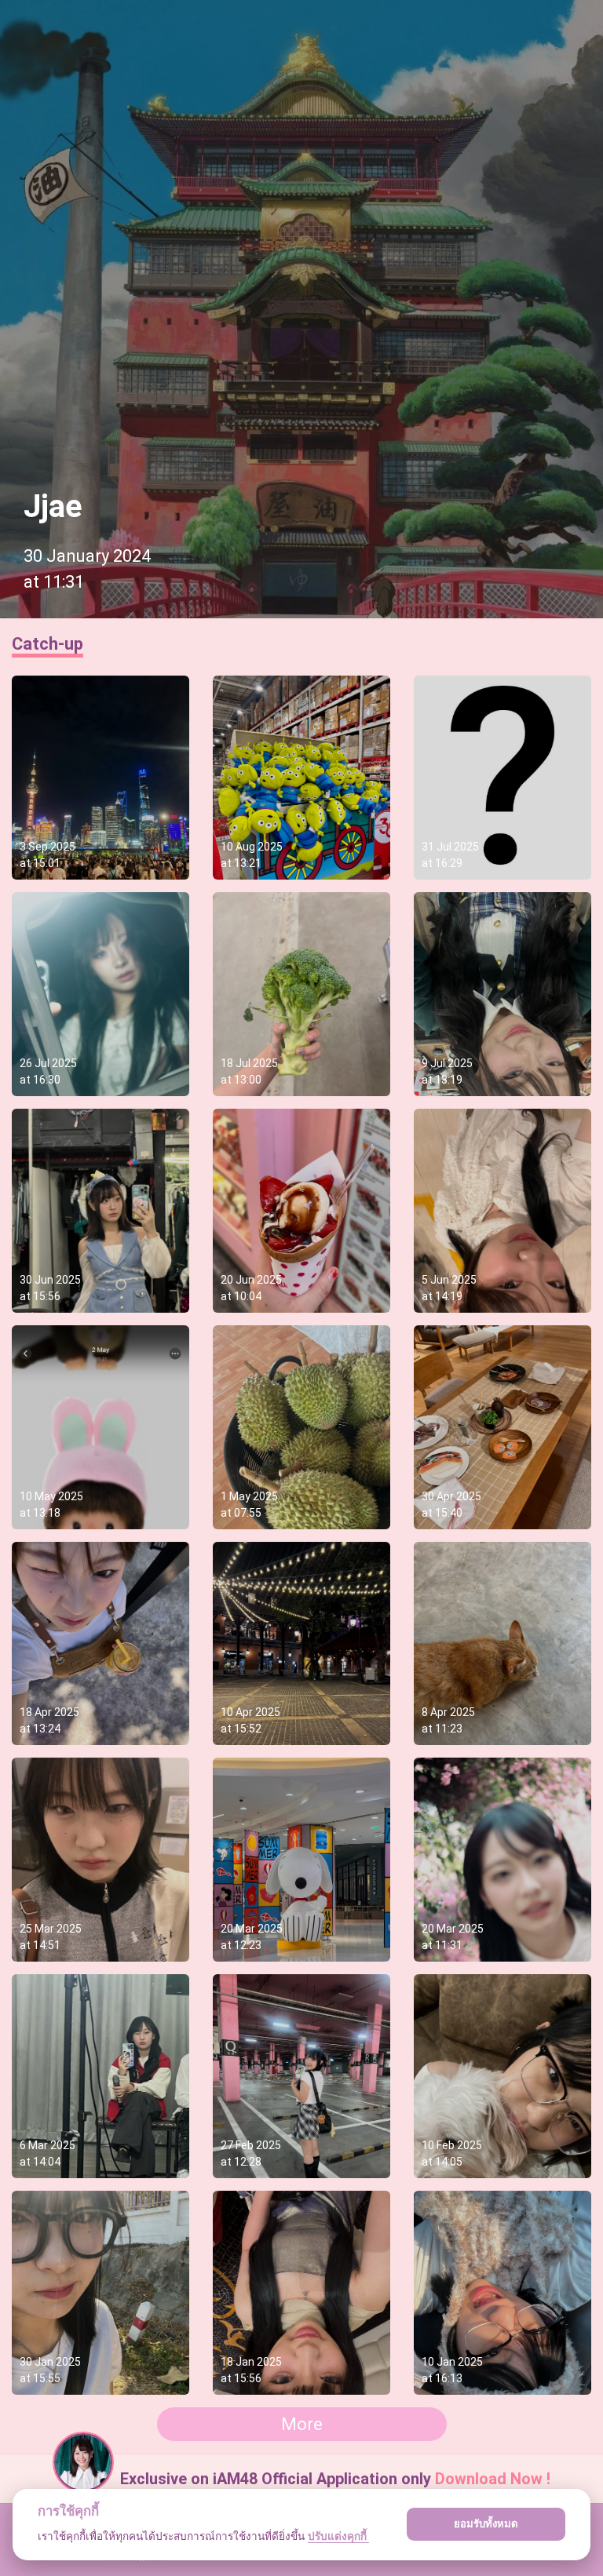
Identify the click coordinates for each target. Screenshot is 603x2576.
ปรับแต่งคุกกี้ (338, 2536)
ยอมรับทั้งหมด (486, 2523)
